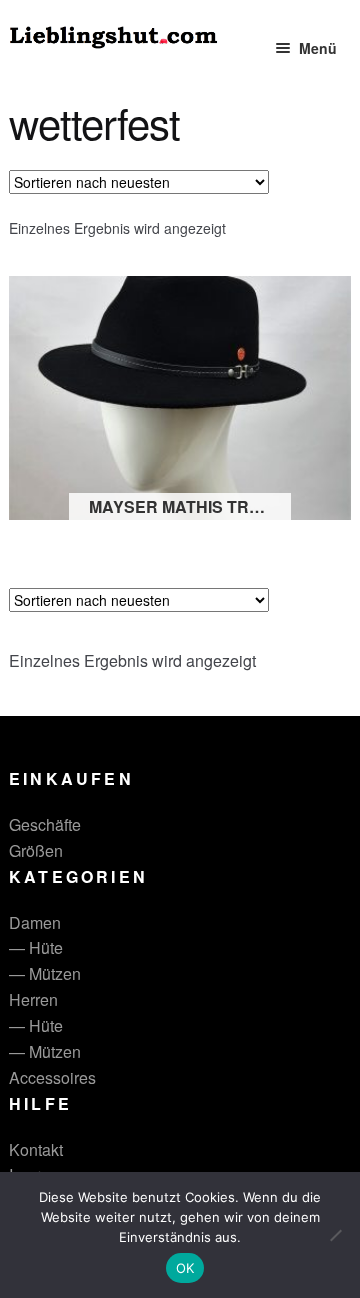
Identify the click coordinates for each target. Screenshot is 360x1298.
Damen (35, 922)
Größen (36, 850)
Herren (33, 999)
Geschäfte (45, 824)
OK (185, 1268)
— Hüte (36, 947)
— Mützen (45, 973)
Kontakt (36, 1149)
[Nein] (335, 1235)
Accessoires (52, 1077)
